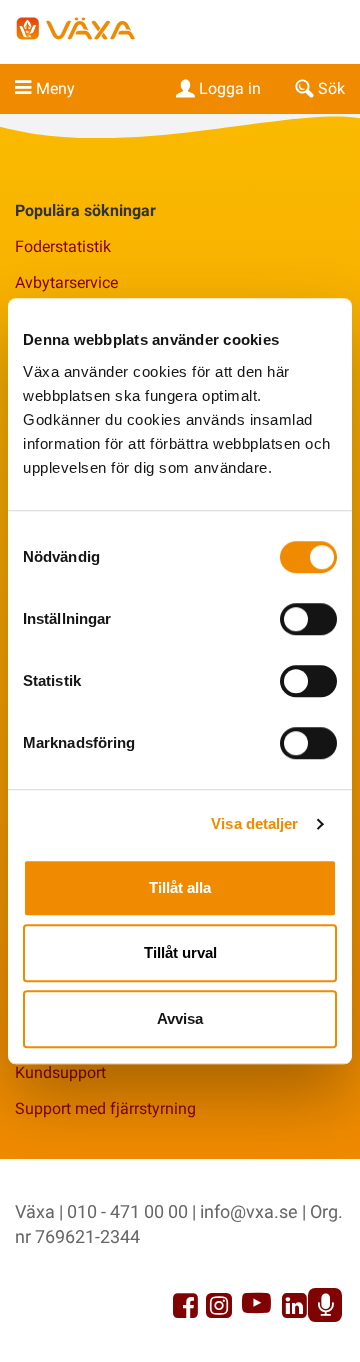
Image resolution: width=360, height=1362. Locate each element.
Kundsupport (60, 1072)
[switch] (308, 619)
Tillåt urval (180, 952)
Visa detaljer (254, 823)
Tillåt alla (180, 887)
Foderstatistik (63, 246)
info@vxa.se (249, 1211)
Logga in (230, 88)
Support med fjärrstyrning (105, 1108)
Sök (331, 88)
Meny (55, 88)
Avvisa (180, 1018)
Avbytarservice (66, 282)
